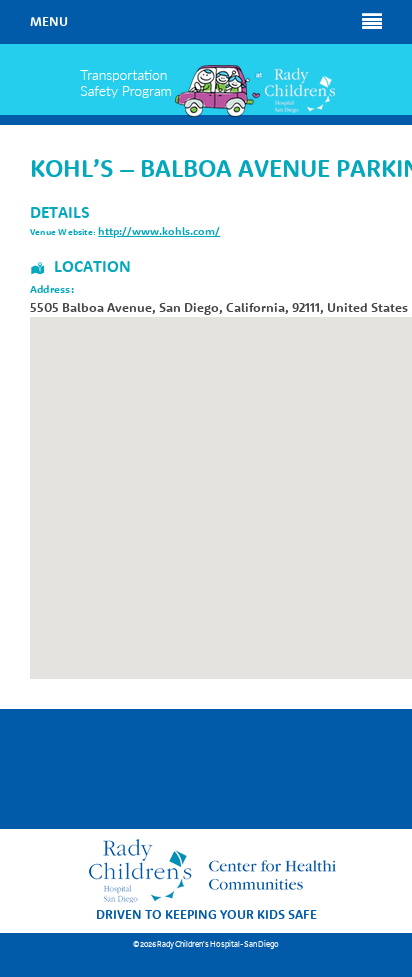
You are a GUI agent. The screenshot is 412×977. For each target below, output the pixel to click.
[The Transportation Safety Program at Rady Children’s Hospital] (206, 91)
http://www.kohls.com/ (159, 231)
